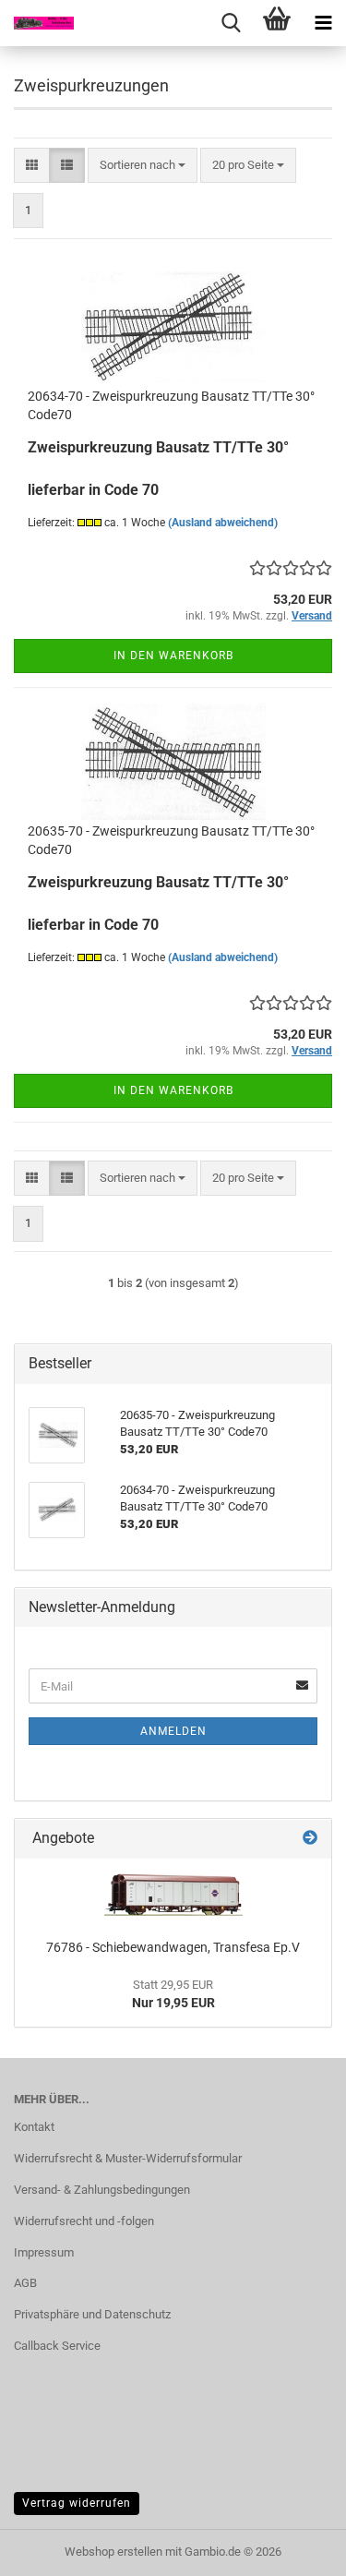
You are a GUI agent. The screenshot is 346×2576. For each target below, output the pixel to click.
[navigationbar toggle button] (323, 23)
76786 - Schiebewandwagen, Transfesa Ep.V (173, 1947)
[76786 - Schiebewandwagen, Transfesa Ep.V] (173, 1894)
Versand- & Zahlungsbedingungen (102, 2190)
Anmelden (173, 1731)
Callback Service (57, 2346)
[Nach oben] (295, 2548)
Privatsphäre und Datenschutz (92, 2314)
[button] (32, 166)
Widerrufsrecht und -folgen (84, 2221)
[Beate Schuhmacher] (37, 23)
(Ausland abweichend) (223, 523)
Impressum (44, 2252)
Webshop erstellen (113, 2552)
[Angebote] (310, 1839)
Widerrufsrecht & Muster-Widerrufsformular (128, 2158)
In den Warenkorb (173, 656)
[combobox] (143, 166)
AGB (25, 2283)
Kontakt (34, 2127)
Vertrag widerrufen (77, 2503)
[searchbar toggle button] (231, 23)
